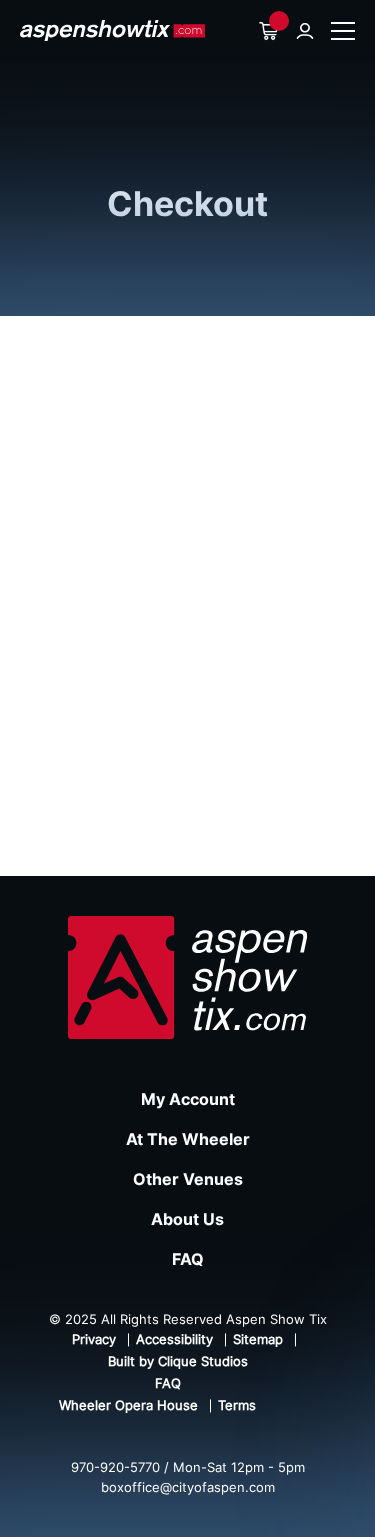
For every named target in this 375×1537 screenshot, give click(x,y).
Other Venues (188, 1179)
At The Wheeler (188, 1139)
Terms (237, 1405)
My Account (188, 1099)
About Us (187, 1219)
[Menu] (343, 31)
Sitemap (258, 1339)
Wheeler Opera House (128, 1405)
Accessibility (174, 1339)
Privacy (94, 1339)
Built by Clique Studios (178, 1361)
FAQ (188, 1259)
